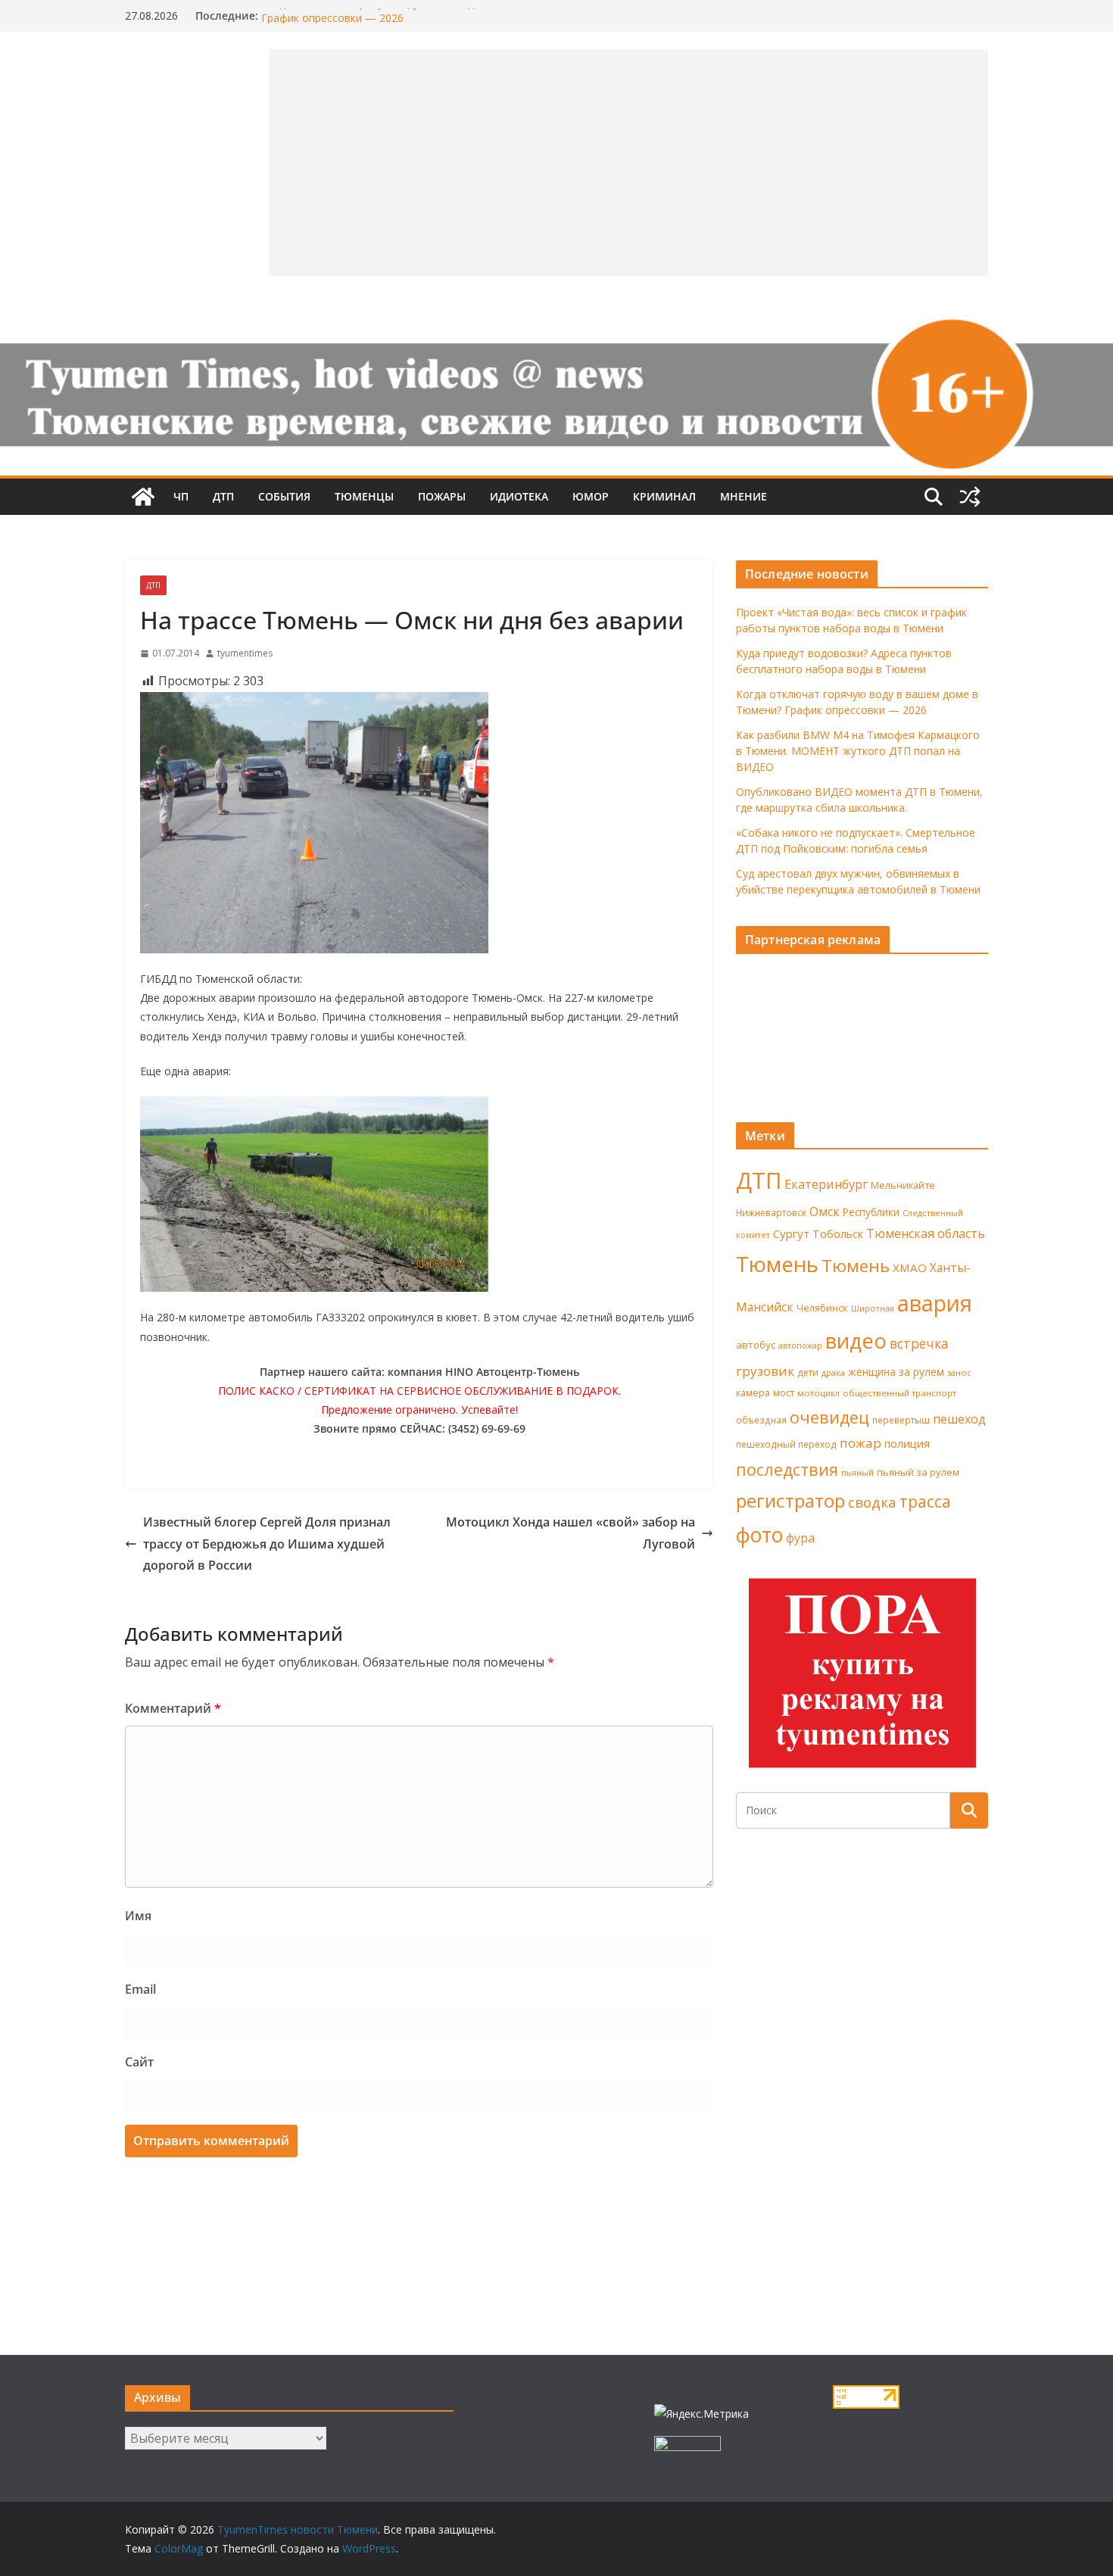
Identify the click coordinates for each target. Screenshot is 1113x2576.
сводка (872, 1502)
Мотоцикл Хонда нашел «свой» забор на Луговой (571, 1533)
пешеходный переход (786, 1444)
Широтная (873, 1308)
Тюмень (777, 1264)
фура (800, 1538)
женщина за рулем (896, 1372)
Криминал (664, 496)
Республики (871, 1212)
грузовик (765, 1371)
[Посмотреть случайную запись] (970, 497)
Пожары (442, 496)
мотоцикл (818, 1393)
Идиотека (519, 496)
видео (856, 1341)
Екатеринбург (826, 1184)
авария (935, 1303)
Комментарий (173, 1708)
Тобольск (838, 1233)
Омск (825, 1212)
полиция (907, 1444)
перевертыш (901, 1420)
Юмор (591, 496)
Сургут (791, 1233)
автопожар (800, 1346)
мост (784, 1393)
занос (959, 1372)
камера (753, 1393)
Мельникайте (903, 1185)
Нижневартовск (771, 1212)
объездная (761, 1420)
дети (808, 1372)
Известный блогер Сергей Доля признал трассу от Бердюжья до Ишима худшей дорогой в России (267, 1544)
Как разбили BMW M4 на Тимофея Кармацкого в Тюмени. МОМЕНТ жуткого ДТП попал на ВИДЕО (858, 751)
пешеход (959, 1419)
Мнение (744, 496)
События (284, 496)
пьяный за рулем (918, 1472)
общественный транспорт (899, 1393)
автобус (756, 1345)
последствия (787, 1469)
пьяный (857, 1472)
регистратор (790, 1500)
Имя (138, 1916)
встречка (919, 1343)
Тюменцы (364, 496)
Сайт (139, 2062)
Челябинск (822, 1308)
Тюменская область (926, 1233)
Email (140, 1989)
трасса (925, 1502)
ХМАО (910, 1268)
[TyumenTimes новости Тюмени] (143, 497)
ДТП (223, 496)
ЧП (181, 496)
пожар (860, 1443)
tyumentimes (245, 653)
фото (759, 1535)
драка (833, 1372)
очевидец (829, 1417)
